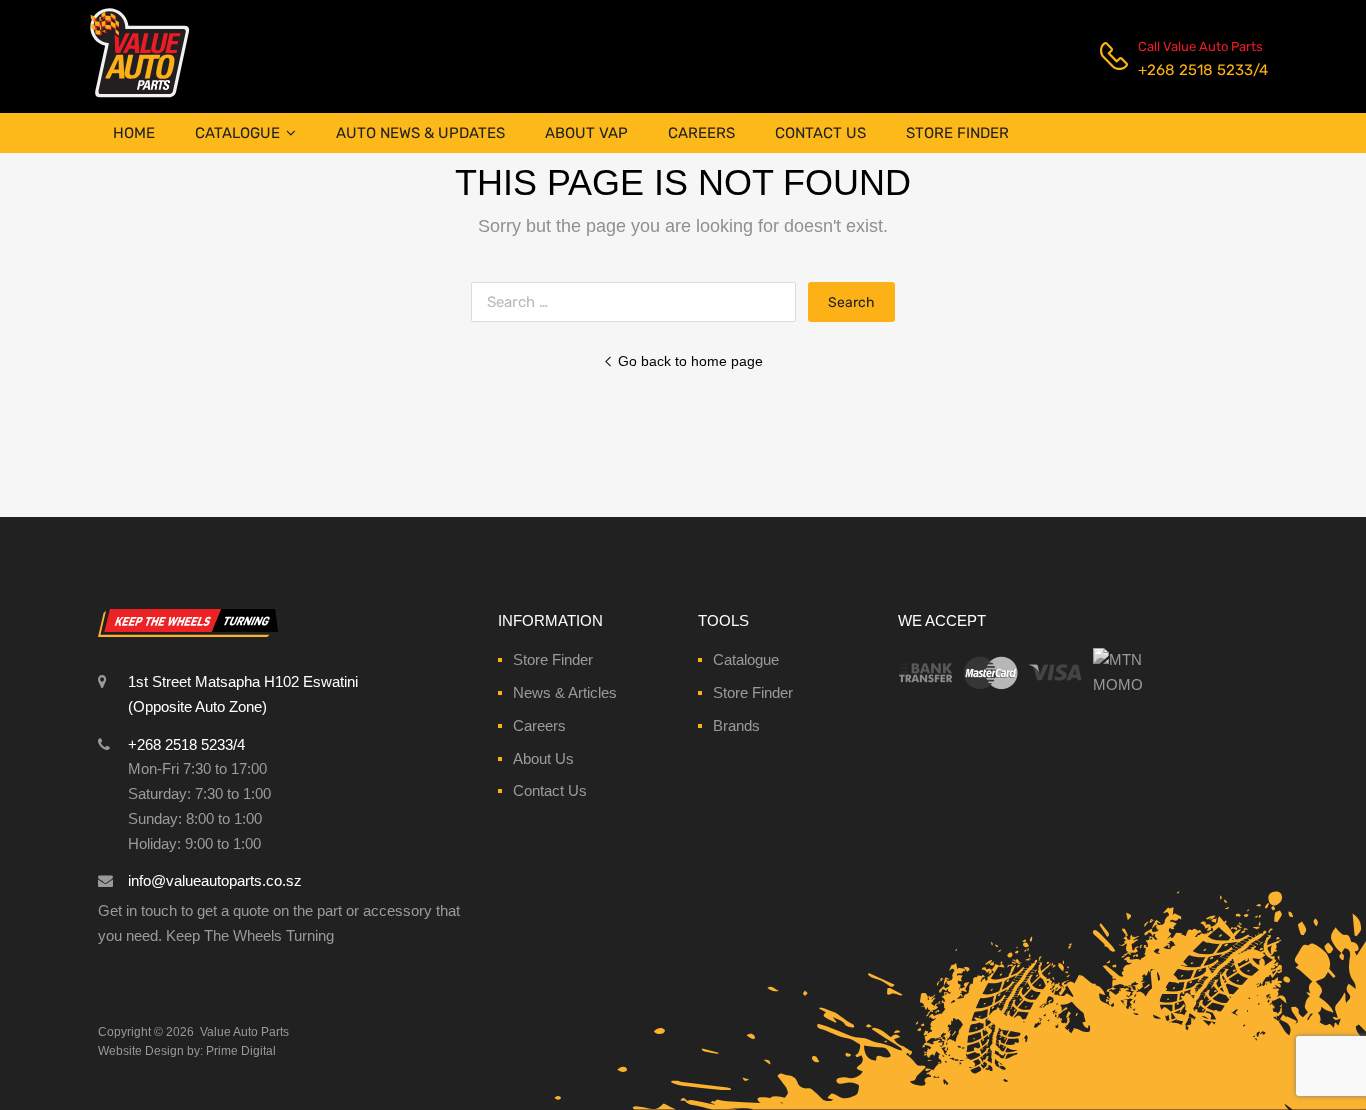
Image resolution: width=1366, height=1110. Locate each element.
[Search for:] (639, 301)
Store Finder (553, 659)
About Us (543, 758)
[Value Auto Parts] (139, 95)
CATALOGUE (237, 133)
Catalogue (746, 659)
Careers (539, 725)
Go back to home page (690, 361)
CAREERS (701, 133)
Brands (736, 725)
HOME (134, 133)
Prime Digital (241, 1051)
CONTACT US (820, 133)
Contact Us (550, 790)
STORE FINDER (957, 133)
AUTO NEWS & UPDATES (420, 133)
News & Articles (565, 692)
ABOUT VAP (586, 133)
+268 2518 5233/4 (1187, 70)
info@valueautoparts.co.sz (215, 880)
